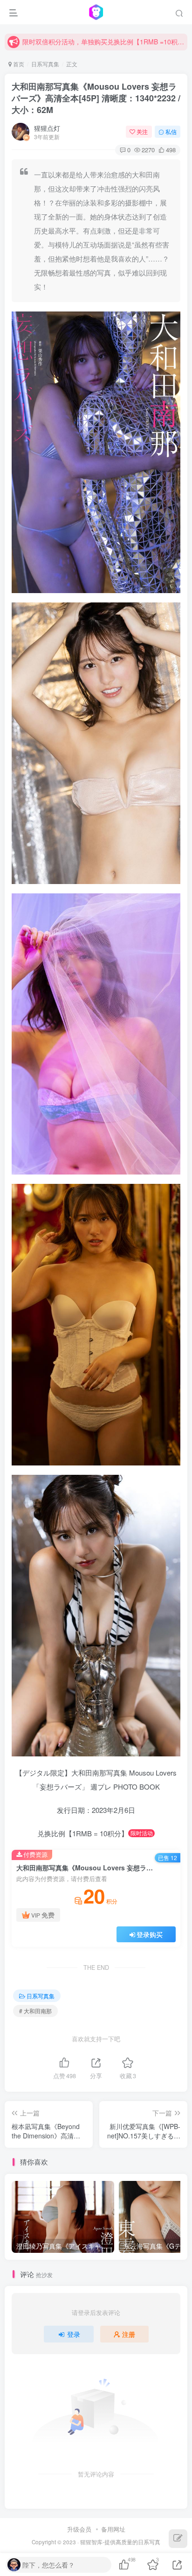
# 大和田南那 (35, 2011)
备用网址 (113, 2529)
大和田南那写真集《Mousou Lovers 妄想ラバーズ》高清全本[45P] (96, 98)
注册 (129, 2334)
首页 (18, 64)
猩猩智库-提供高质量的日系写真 (120, 2542)
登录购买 (150, 1934)
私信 (171, 131)
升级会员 (79, 2529)
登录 (74, 2334)
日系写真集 (45, 64)
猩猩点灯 (47, 128)
